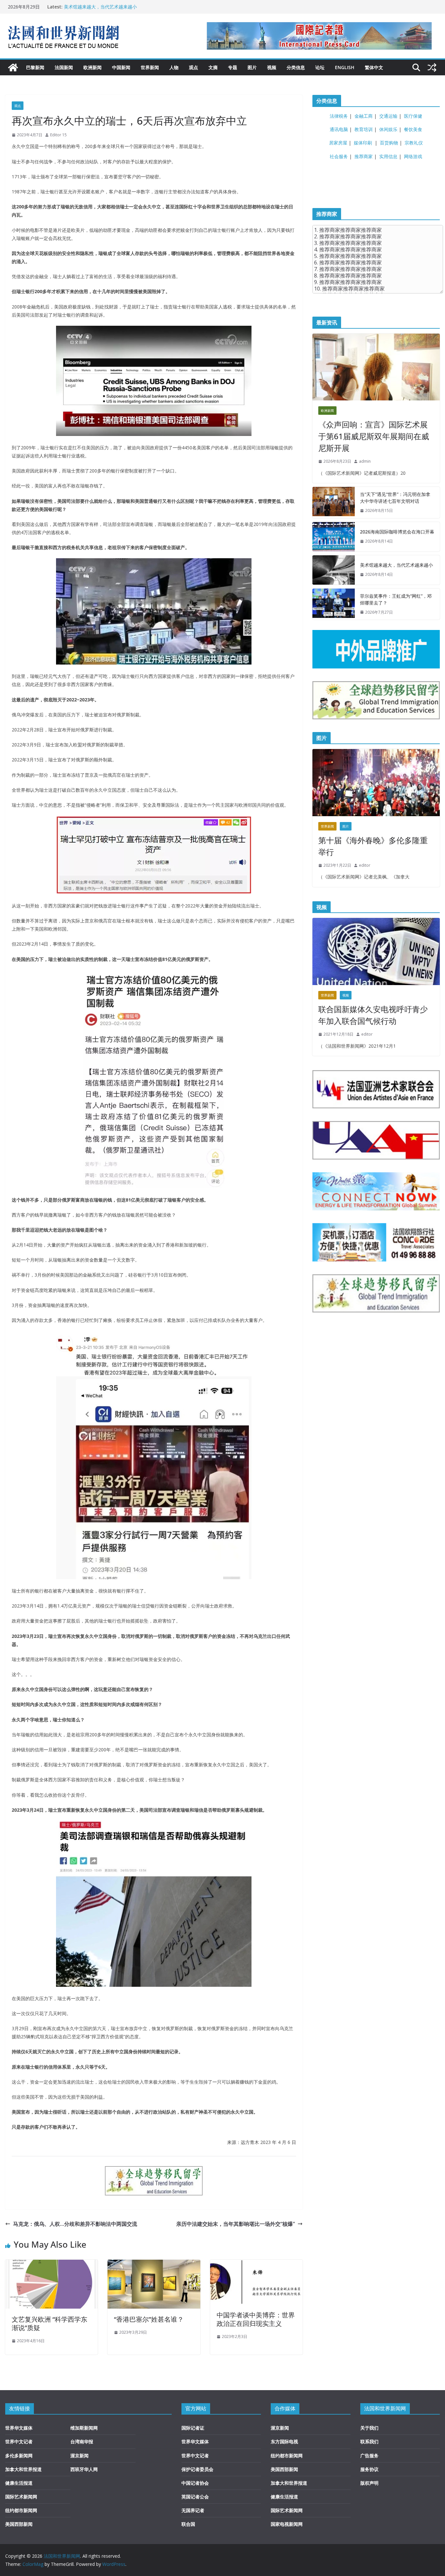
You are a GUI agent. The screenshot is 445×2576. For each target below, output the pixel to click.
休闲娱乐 (388, 129)
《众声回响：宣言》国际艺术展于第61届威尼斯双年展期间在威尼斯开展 (374, 436)
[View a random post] (432, 67)
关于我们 (369, 2428)
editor (365, 865)
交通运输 (388, 116)
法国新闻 (64, 67)
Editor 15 (58, 135)
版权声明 (369, 2483)
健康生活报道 (19, 2483)
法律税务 (339, 116)
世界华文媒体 (19, 2428)
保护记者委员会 (197, 2469)
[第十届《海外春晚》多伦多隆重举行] (376, 783)
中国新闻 (121, 67)
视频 (272, 67)
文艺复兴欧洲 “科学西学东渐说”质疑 (50, 2323)
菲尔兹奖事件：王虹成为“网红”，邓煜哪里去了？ (396, 599)
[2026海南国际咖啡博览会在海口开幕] (334, 537)
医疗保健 (413, 116)
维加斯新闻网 (84, 2428)
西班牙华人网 (84, 2469)
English (345, 67)
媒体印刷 (363, 143)
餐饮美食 (413, 129)
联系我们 (369, 2441)
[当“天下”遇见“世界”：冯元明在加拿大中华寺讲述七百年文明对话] (334, 502)
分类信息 (296, 67)
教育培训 (364, 129)
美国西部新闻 (19, 2524)
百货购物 (389, 143)
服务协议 (369, 2469)
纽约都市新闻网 (21, 2510)
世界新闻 (150, 67)
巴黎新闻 (35, 67)
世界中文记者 (19, 2441)
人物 (174, 67)
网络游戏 (413, 156)
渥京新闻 (79, 2456)
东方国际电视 (284, 2441)
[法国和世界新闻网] (13, 67)
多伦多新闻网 (19, 2456)
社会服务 (339, 156)
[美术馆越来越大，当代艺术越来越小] (334, 570)
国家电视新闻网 (287, 2524)
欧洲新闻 (93, 67)
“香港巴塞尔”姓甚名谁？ (149, 2319)
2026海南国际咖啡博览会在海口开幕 (397, 532)
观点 (194, 67)
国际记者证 (193, 2428)
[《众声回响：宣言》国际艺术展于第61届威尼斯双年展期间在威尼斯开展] (376, 367)
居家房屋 (338, 143)
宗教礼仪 (414, 143)
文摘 (213, 67)
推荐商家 (364, 156)
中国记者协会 (195, 2483)
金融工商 (364, 116)
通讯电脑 (339, 129)
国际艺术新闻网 (21, 2497)
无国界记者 (193, 2510)
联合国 (188, 2524)
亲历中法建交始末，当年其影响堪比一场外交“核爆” (236, 2224)
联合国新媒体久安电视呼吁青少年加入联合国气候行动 (373, 1015)
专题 (233, 67)
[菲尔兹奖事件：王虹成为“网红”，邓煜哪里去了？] (334, 604)
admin (365, 461)
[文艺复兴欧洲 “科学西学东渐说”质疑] (51, 2264)
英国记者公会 (195, 2497)
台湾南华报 (82, 2441)
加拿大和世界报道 (23, 2469)
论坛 (320, 67)
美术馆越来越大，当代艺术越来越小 (100, 7)
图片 (252, 67)
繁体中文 (374, 67)
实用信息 (388, 156)
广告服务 (369, 2456)
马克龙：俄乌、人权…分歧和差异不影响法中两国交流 (75, 2224)
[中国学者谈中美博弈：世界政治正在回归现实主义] (256, 2264)
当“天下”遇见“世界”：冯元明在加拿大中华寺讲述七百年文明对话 (395, 498)
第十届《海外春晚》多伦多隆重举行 (373, 846)
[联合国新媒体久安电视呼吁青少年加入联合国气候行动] (376, 951)
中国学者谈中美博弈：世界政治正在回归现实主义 (256, 2319)
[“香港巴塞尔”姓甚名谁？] (154, 2264)
